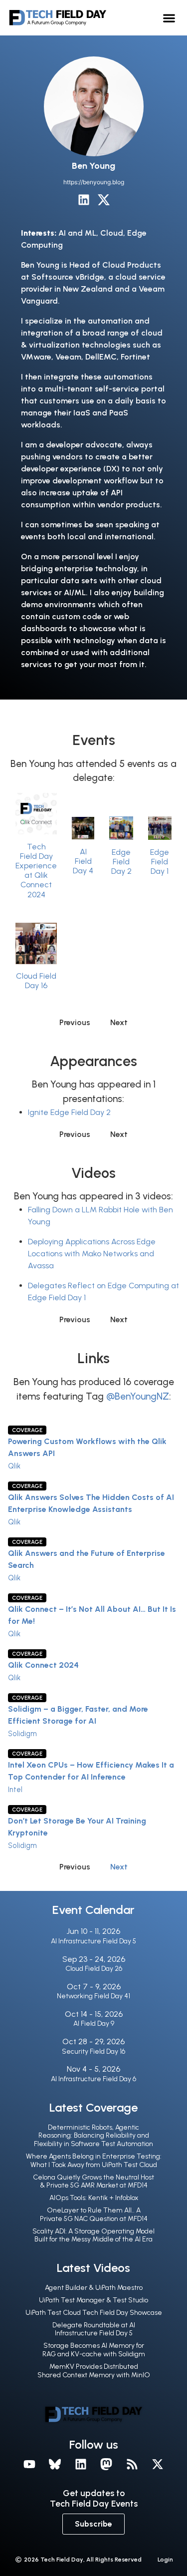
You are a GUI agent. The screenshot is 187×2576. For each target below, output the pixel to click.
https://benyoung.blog (94, 182)
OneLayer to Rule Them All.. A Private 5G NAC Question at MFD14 (94, 2214)
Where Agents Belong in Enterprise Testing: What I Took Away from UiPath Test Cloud (94, 2161)
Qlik (14, 1466)
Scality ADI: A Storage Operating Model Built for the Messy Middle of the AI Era (93, 2235)
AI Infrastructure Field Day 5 (93, 1941)
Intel (15, 1790)
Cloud (112, 233)
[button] (169, 18)
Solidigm (22, 1734)
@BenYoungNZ (138, 1396)
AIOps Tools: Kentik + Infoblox (94, 2198)
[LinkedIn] (84, 200)
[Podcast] (132, 2464)
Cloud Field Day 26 (94, 1969)
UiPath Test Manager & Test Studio (93, 2300)
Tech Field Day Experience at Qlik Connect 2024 (36, 871)
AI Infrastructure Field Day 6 (93, 2079)
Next (119, 1867)
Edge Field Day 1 (160, 862)
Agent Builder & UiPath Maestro (94, 2288)
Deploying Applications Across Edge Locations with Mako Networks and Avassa (92, 1254)
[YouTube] (29, 2464)
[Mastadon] (107, 2464)
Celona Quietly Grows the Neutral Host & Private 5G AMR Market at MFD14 (93, 2182)
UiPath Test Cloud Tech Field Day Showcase (94, 2313)
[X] (158, 2464)
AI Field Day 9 (94, 2024)
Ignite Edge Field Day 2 (69, 1112)
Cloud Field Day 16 (36, 981)
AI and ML (77, 233)
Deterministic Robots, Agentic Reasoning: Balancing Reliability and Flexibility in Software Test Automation (93, 2136)
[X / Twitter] (104, 200)
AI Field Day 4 (83, 861)
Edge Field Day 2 (121, 862)
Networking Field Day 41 (93, 1996)
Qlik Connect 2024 (43, 1665)
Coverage (27, 1430)
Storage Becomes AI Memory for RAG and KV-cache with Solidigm (94, 2350)
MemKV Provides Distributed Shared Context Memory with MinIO (94, 2371)
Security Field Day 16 (93, 2051)
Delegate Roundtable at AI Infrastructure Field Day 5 (94, 2329)
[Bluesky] (55, 2464)
